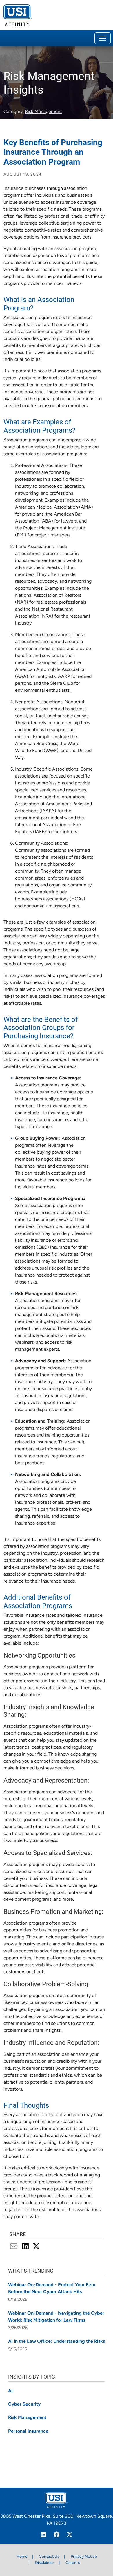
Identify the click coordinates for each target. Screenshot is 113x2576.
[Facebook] (57, 2535)
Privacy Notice (84, 2557)
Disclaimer (45, 2563)
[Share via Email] (15, 2247)
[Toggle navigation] (103, 38)
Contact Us (49, 2557)
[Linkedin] (44, 2535)
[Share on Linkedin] (26, 2247)
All (11, 2391)
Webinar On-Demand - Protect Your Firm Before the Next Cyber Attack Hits (52, 2289)
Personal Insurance (28, 2431)
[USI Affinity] (57, 2500)
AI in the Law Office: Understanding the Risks (57, 2342)
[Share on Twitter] (36, 2247)
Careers (73, 2563)
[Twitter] (70, 2535)
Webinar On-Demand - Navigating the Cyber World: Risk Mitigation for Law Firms (56, 2317)
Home (22, 2557)
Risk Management (43, 112)
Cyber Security (24, 2404)
